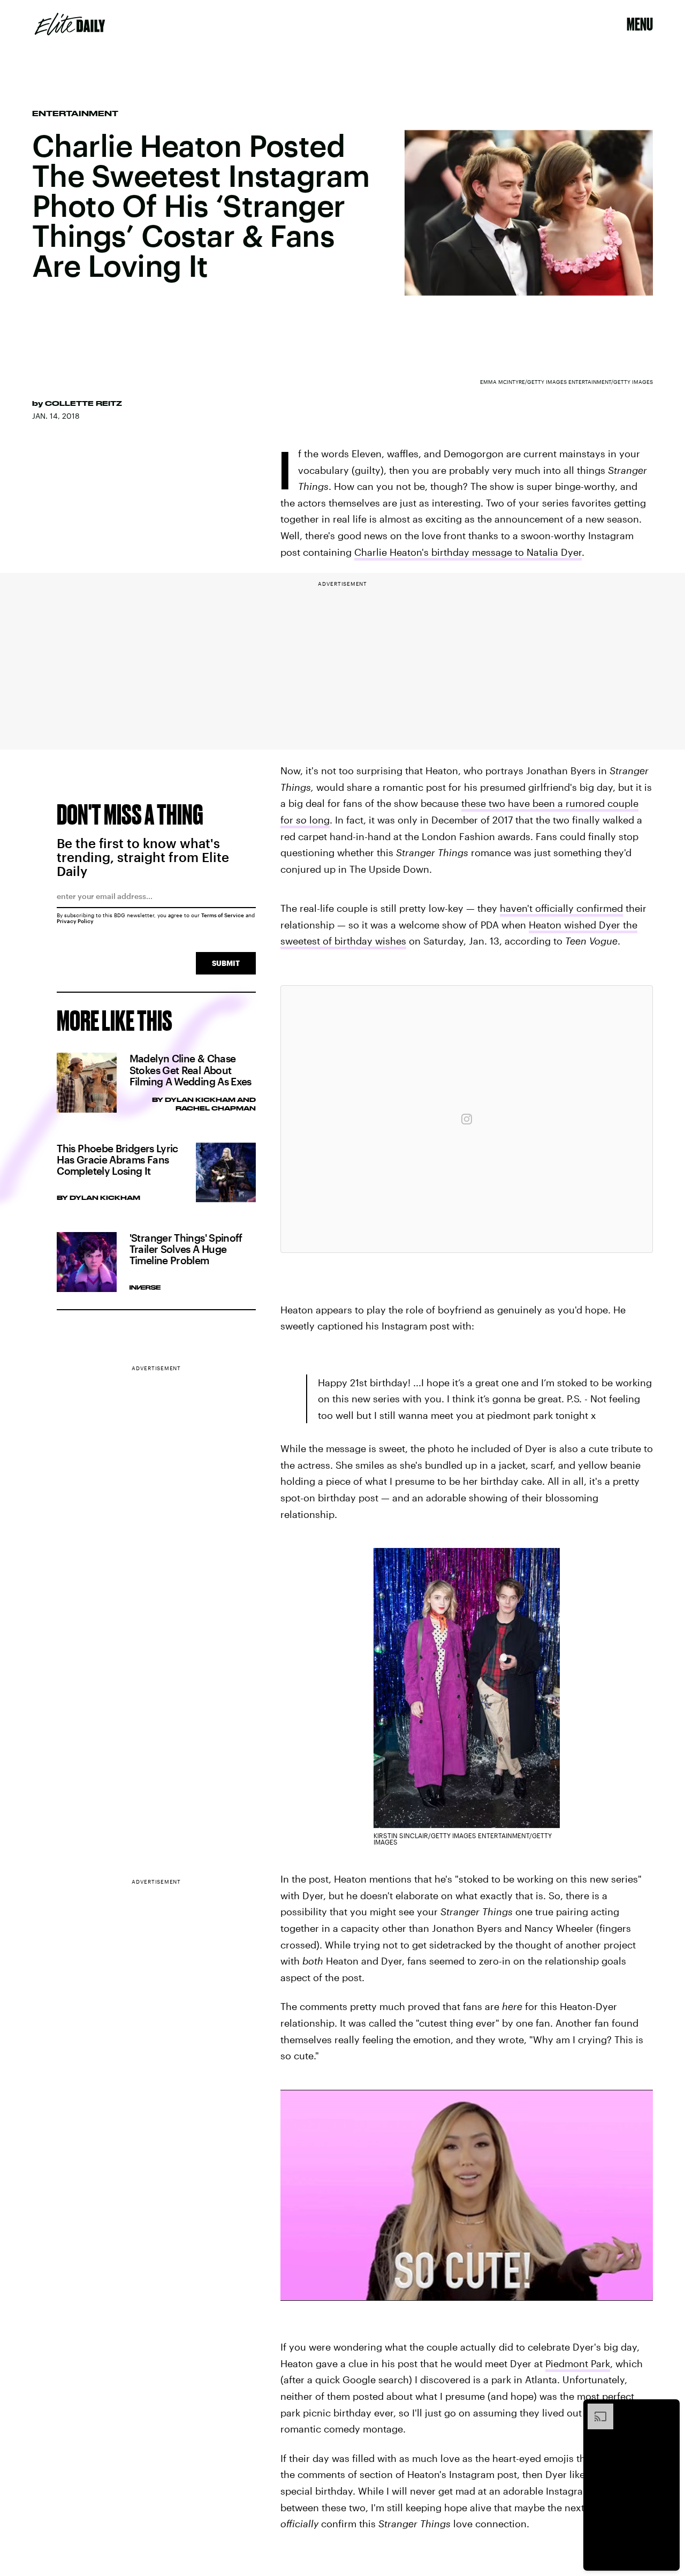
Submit (226, 963)
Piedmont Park (578, 2363)
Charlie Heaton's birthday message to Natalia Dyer (468, 552)
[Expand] (595, 2409)
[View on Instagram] (467, 1119)
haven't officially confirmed (561, 908)
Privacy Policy (75, 921)
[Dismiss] (668, 2409)
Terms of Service (223, 915)
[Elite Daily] (70, 24)
